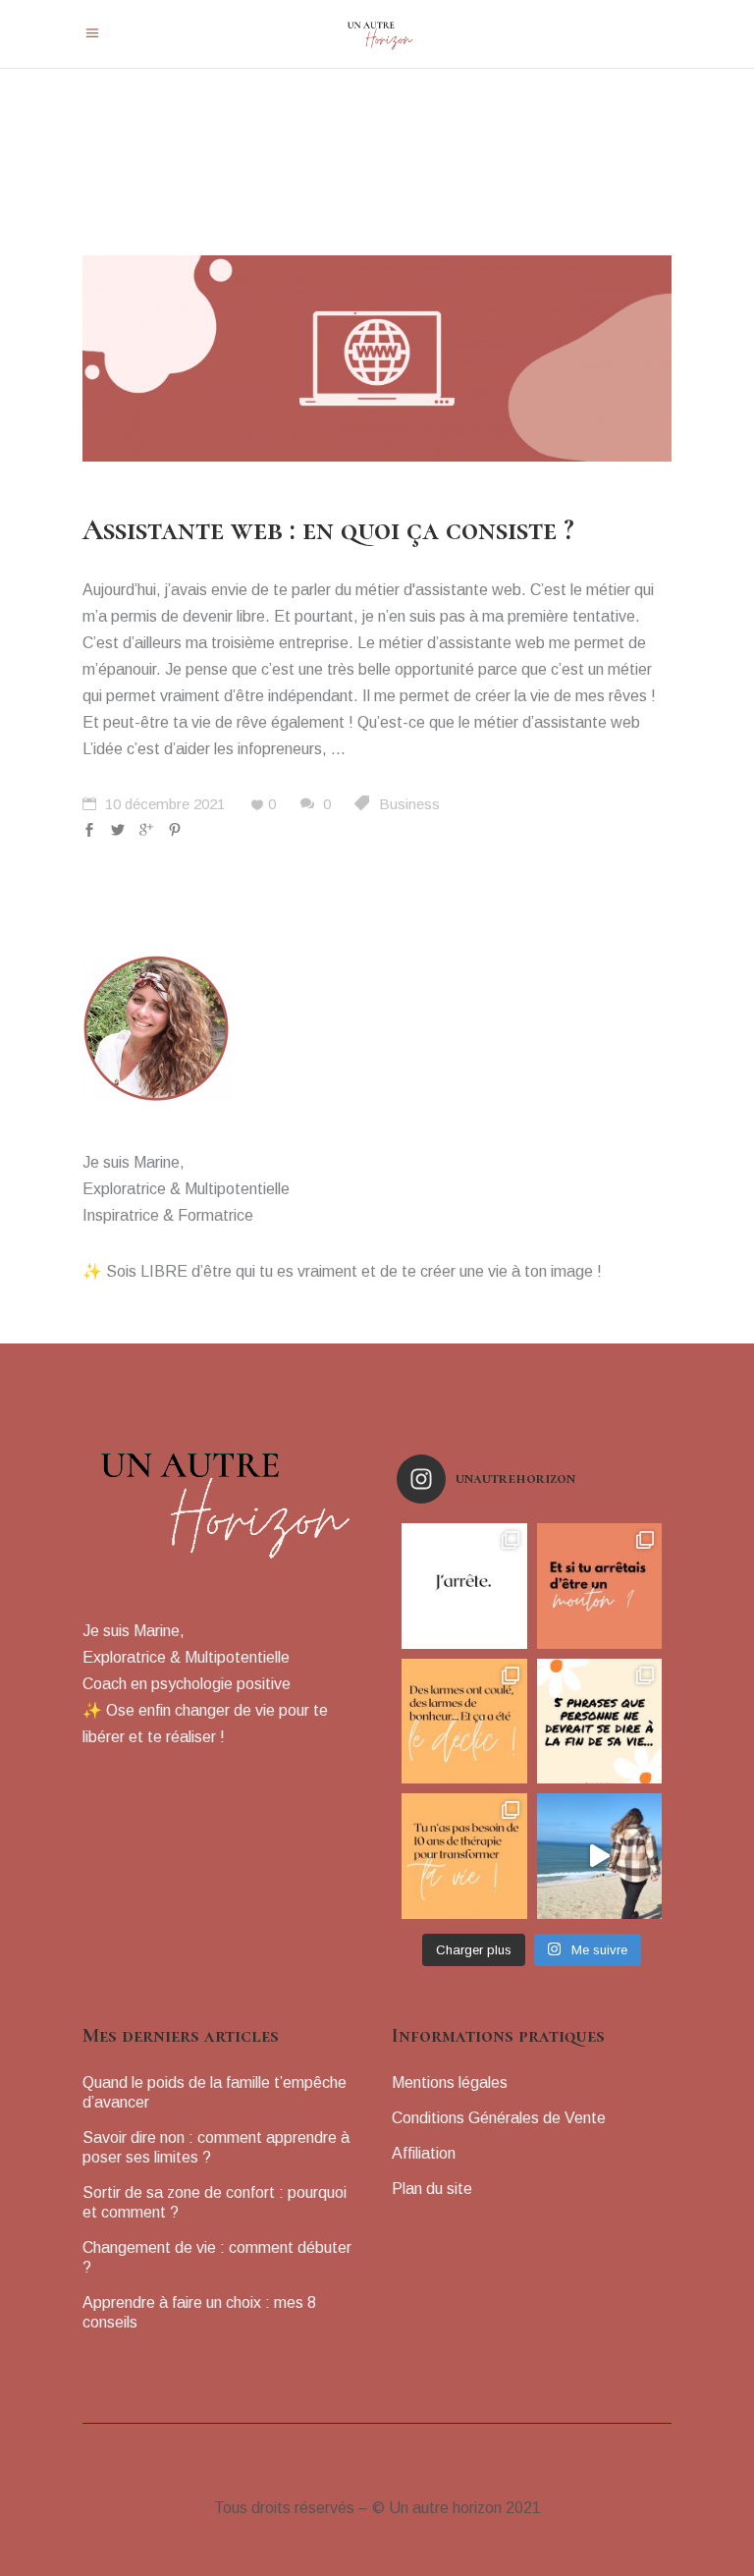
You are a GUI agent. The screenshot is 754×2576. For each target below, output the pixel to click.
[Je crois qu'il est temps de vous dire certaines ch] (464, 1586)
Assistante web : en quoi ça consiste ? (328, 530)
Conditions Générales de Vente (499, 2118)
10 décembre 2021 (163, 804)
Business (409, 804)
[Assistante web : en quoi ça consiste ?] (377, 358)
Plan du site (432, 2189)
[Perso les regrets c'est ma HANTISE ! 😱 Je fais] (600, 1722)
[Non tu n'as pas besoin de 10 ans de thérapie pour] (464, 1856)
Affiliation (424, 2153)
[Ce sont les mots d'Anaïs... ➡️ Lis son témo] (464, 1722)
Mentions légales (450, 2083)
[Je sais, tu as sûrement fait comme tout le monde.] (600, 1586)
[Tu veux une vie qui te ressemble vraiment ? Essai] (600, 1856)
